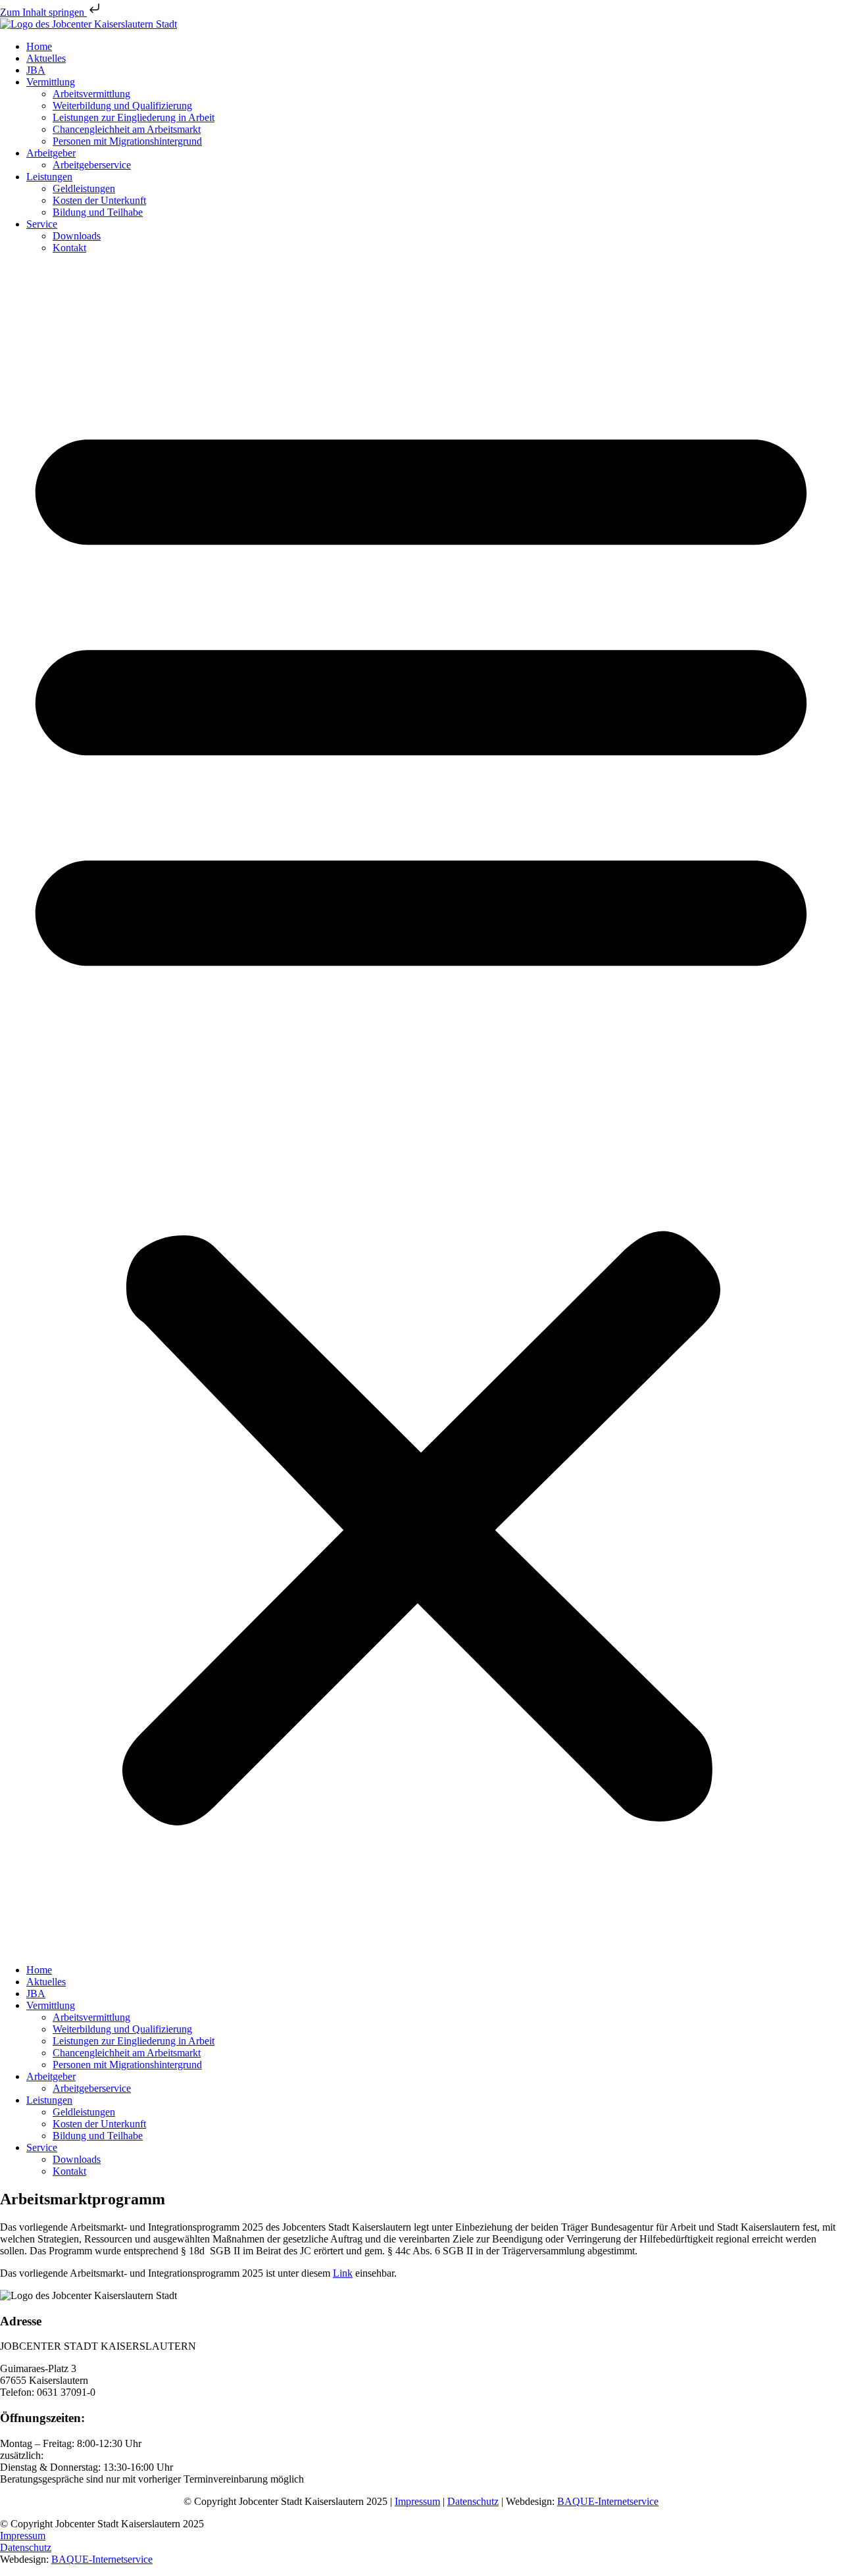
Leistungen (49, 177)
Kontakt (69, 248)
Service (42, 224)
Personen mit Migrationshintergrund (127, 141)
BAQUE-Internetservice (608, 2501)
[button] (421, 1109)
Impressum (417, 2501)
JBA (36, 70)
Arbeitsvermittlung (91, 94)
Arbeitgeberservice (92, 165)
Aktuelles (46, 58)
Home (39, 46)
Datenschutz (473, 2501)
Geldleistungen (84, 188)
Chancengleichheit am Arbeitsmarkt (127, 129)
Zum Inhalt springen (43, 12)
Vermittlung (51, 82)
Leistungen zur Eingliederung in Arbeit (134, 117)
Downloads (77, 236)
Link (343, 2273)
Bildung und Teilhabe (98, 212)
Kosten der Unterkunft (99, 200)
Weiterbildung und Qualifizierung (122, 106)
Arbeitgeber (51, 153)
